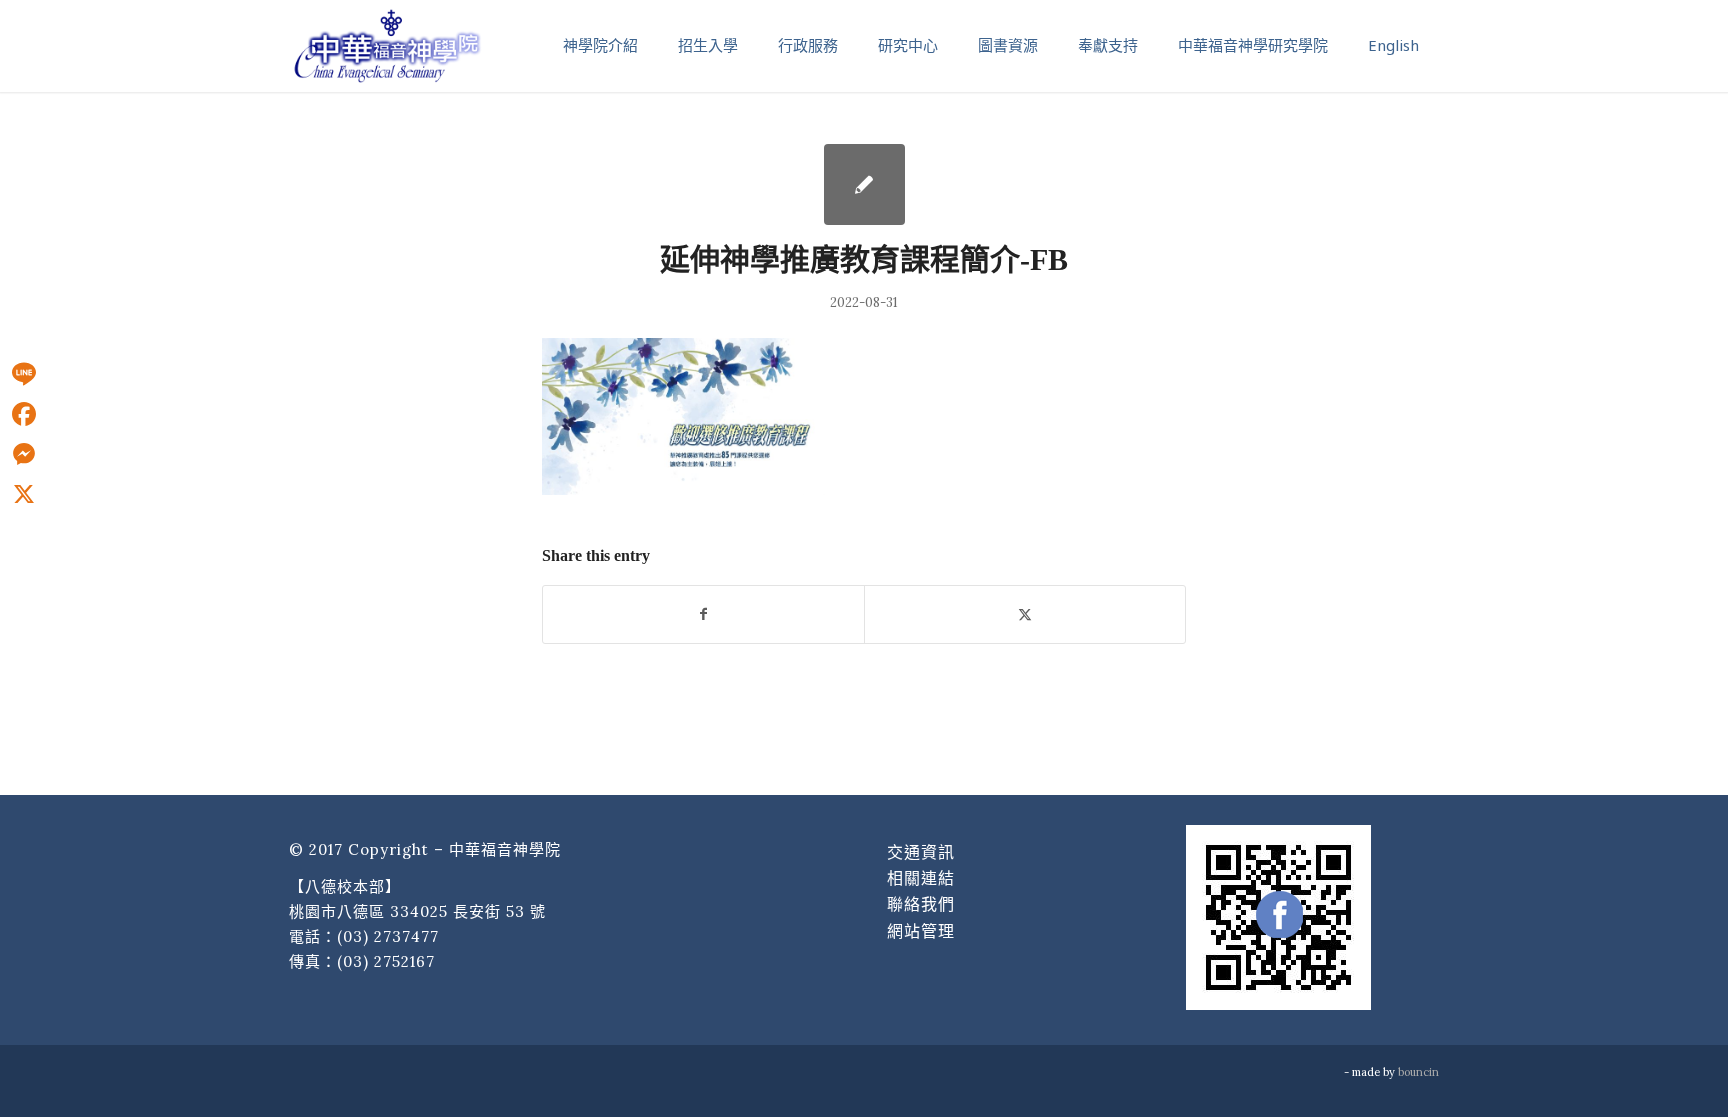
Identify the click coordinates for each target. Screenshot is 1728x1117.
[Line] (24, 374)
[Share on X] (1025, 614)
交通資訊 (921, 852)
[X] (24, 494)
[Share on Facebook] (703, 614)
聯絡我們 (921, 904)
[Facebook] (24, 414)
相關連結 (921, 878)
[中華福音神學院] (387, 45)
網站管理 (921, 931)
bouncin (1418, 1072)
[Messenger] (24, 454)
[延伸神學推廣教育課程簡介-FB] (864, 184)
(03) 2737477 (388, 936)
